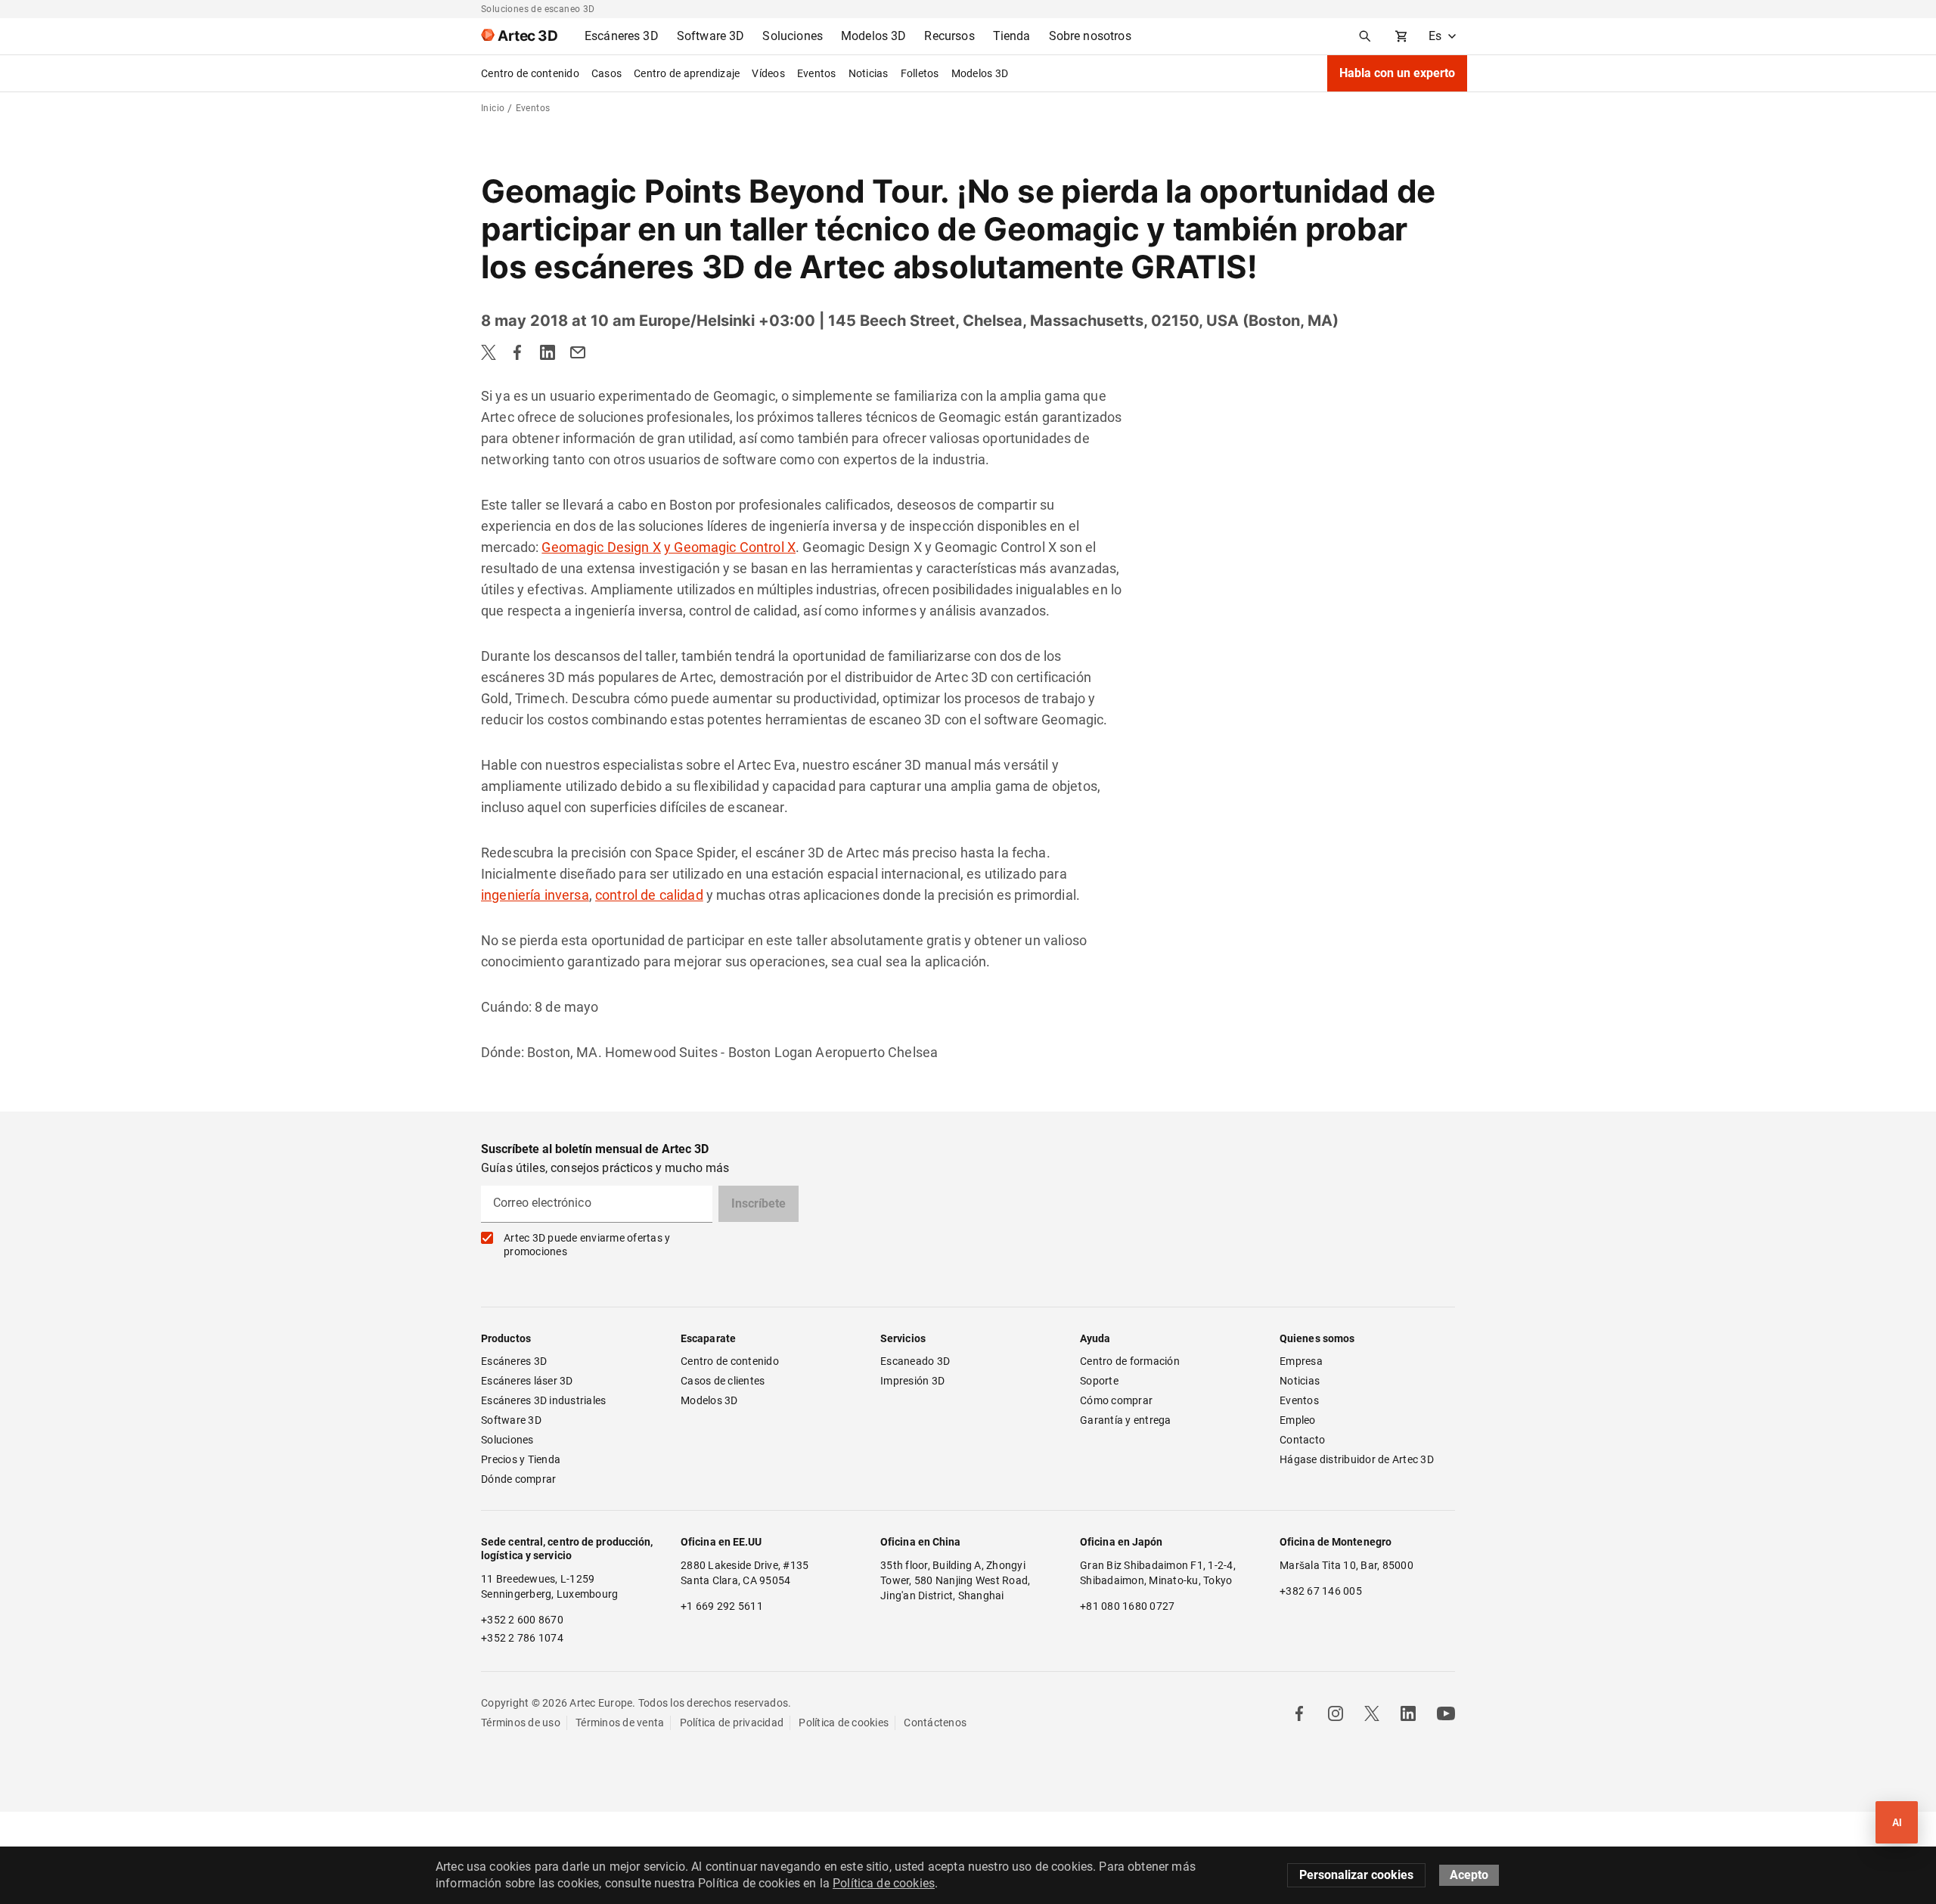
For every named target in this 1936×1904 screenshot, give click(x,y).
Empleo (1298, 1420)
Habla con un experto (1397, 73)
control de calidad (649, 895)
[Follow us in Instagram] (1336, 1713)
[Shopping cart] (1401, 36)
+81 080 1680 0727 (1127, 1606)
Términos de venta (620, 1723)
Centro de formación (1130, 1361)
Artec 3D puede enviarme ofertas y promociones (587, 1245)
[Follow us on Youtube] (1446, 1713)
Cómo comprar (1116, 1400)
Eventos (817, 73)
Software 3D (511, 1420)
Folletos (920, 73)
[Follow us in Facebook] (1299, 1713)
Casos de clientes (723, 1381)
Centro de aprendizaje (687, 73)
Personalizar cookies (1356, 1875)
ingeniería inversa (535, 895)
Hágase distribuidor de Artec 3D (1357, 1459)
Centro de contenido (530, 73)
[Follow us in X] (1372, 1713)
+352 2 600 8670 (522, 1620)
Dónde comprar (518, 1479)
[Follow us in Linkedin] (1408, 1713)
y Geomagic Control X (730, 547)
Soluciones (507, 1440)
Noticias (869, 73)
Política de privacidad (732, 1723)
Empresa (1301, 1361)
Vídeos (768, 73)
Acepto (1469, 1875)
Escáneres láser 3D (528, 1381)
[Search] (1365, 36)
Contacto (1302, 1440)
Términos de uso (521, 1723)
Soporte (1099, 1381)
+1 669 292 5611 (722, 1606)
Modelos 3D (980, 73)
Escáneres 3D (514, 1361)
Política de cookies (844, 1723)
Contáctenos (935, 1723)
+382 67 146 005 (1321, 1591)
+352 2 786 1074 (522, 1638)
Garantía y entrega (1126, 1420)
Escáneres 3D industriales (543, 1400)
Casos (607, 73)
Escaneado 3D (915, 1361)
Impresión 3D (912, 1381)
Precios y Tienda (521, 1459)
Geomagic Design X (601, 547)
